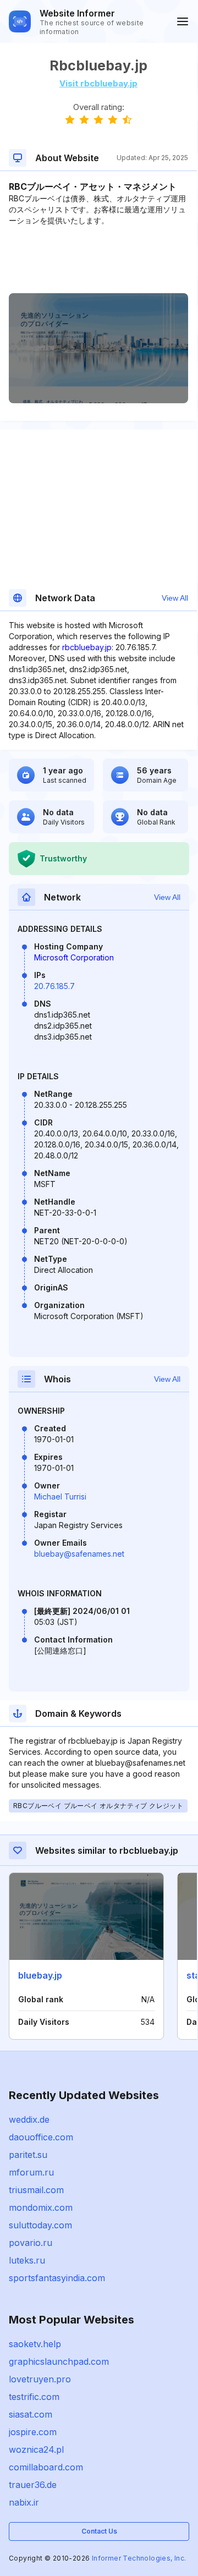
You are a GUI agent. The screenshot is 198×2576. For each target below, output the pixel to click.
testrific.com (34, 2397)
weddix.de (29, 2119)
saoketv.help (35, 2344)
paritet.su (28, 2155)
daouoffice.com (41, 2137)
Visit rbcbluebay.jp (98, 83)
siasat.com (31, 2414)
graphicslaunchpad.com (59, 2361)
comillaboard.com (46, 2467)
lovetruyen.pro (40, 2379)
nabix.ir (24, 2502)
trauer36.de (33, 2485)
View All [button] (175, 598)
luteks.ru (27, 2260)
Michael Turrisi (60, 1496)
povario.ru (31, 2243)
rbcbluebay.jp (87, 647)
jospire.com (33, 2432)
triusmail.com (36, 2190)
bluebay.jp (40, 1975)
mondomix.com (41, 2207)
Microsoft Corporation (74, 957)
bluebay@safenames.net (79, 1554)
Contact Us (99, 2531)
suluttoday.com (40, 2225)
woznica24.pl (36, 2449)
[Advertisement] (98, 260)
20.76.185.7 (54, 986)
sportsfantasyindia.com (57, 2278)
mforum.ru (31, 2172)
